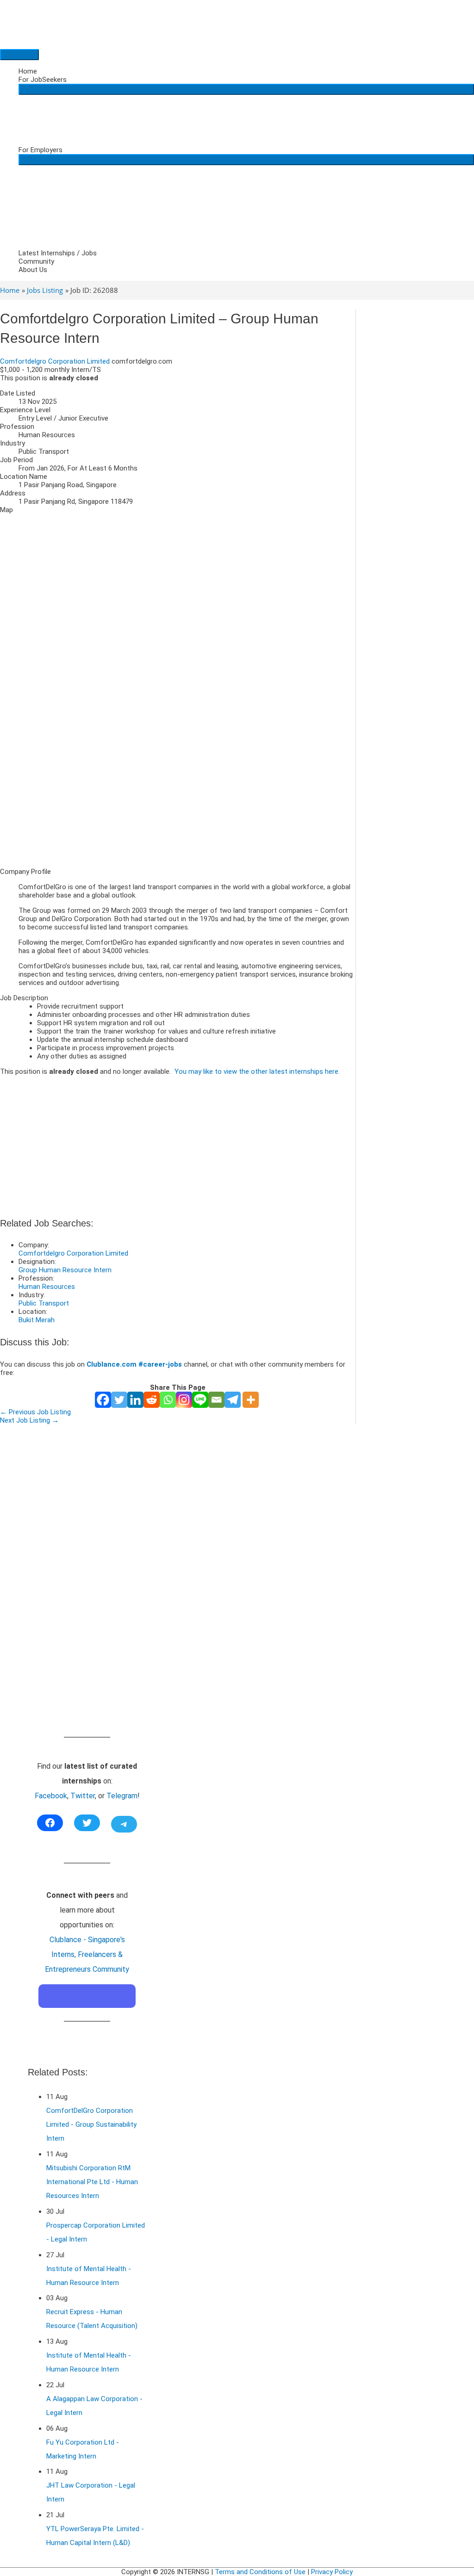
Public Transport (44, 1303)
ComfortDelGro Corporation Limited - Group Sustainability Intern (91, 2124)
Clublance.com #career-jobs (134, 1364)
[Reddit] (152, 1400)
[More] (251, 1400)
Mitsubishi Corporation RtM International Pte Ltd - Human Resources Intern (92, 2182)
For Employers (41, 150)
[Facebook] (103, 1400)
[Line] (200, 1400)
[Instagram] (184, 1400)
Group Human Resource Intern (65, 1270)
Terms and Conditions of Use (260, 2572)
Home (28, 71)
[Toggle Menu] (246, 89)
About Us (33, 270)
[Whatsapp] (168, 1400)
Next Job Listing (29, 1420)
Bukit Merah (37, 1320)
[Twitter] (119, 1400)
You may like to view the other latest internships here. (257, 1071)
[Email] (216, 1400)
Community (36, 261)
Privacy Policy (332, 2572)
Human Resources (47, 1287)
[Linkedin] (135, 1400)
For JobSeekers (43, 80)
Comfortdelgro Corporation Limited (55, 361)
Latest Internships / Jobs (58, 253)
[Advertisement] (178, 796)
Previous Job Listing (35, 1412)
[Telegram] (233, 1400)
